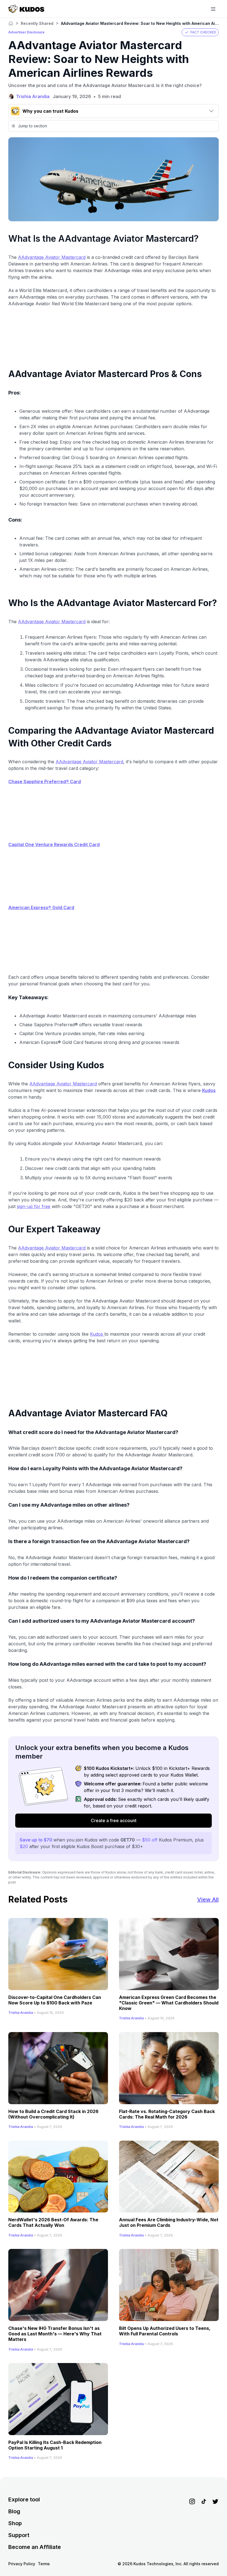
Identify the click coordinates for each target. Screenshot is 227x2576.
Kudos (97, 1334)
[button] (200, 32)
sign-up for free (34, 1206)
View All (208, 1899)
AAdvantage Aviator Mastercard (52, 257)
